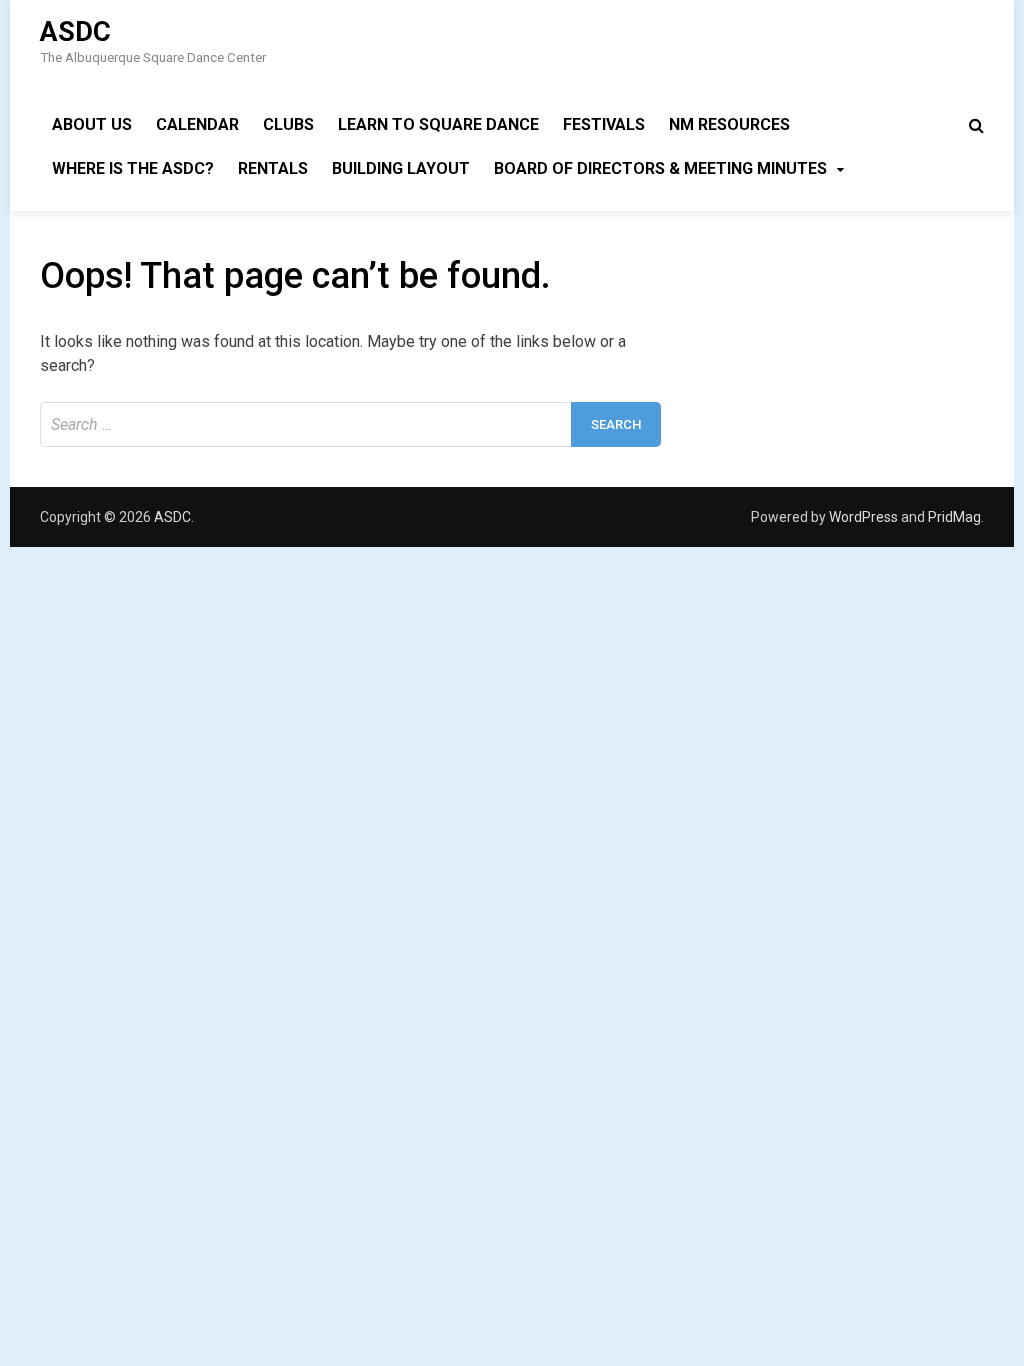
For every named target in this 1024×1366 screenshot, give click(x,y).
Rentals (273, 168)
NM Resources (729, 124)
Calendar (197, 124)
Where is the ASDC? (133, 168)
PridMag (954, 517)
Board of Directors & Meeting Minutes (660, 168)
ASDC (75, 32)
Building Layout (401, 168)
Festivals (604, 124)
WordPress (863, 517)
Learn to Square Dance (438, 124)
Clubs (288, 124)
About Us (92, 124)
